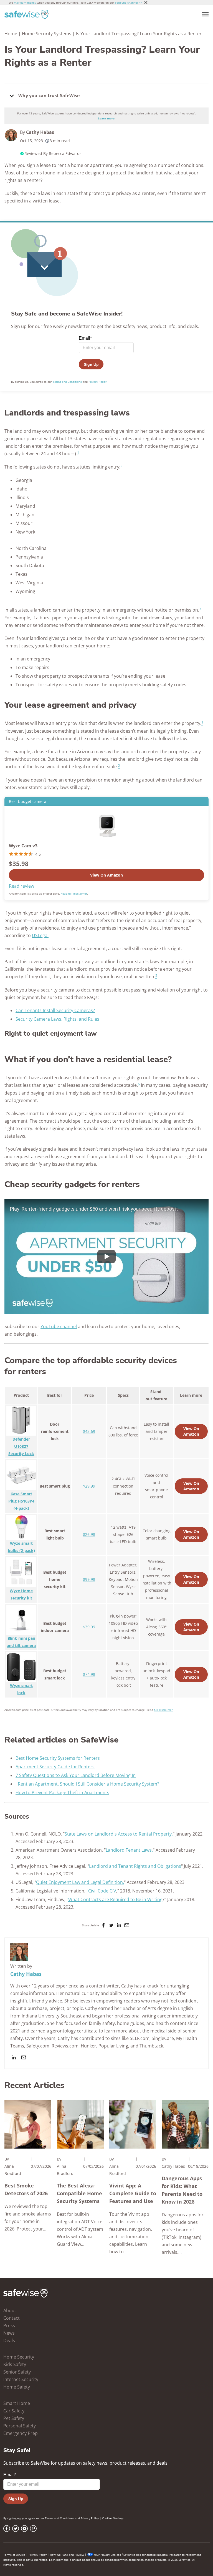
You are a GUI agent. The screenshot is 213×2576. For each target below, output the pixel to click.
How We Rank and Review (67, 2555)
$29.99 (89, 1486)
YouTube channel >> (128, 2)
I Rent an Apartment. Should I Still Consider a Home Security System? (87, 1784)
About (10, 2310)
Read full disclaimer (74, 893)
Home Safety (17, 2387)
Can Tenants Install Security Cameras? (55, 1010)
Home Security (19, 2357)
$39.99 (89, 1627)
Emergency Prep (21, 2433)
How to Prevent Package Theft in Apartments (62, 1793)
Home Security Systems (47, 34)
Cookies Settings (113, 2518)
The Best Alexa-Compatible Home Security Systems (79, 2193)
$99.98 (89, 1579)
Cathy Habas (40, 132)
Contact (12, 2318)
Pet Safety (14, 2418)
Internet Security (21, 2379)
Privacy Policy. (98, 382)
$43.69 (89, 1431)
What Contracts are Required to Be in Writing (115, 1899)
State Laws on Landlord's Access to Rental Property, (119, 1834)
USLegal (40, 935)
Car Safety (14, 2411)
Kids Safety (15, 2364)
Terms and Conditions (68, 382)
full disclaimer (163, 1710)
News (9, 2333)
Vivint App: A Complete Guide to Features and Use (133, 2193)
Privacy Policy (90, 2518)
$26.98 (89, 1534)
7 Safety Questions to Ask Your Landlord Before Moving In (76, 1775)
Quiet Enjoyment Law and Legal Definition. (80, 1882)
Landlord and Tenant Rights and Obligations (135, 1866)
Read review (21, 886)
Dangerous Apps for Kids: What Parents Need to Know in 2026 (182, 2190)
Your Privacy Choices (107, 2555)
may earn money (25, 2)
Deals (9, 2340)
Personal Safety (20, 2426)
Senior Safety (17, 2372)
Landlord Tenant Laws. (129, 1850)
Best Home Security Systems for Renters (58, 1758)
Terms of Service (14, 2555)
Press (9, 2325)
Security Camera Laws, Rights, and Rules (57, 1019)
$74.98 (89, 1674)
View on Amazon (106, 875)
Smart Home (17, 2403)
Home (11, 34)
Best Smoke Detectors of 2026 (26, 2189)
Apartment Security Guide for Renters (55, 1767)
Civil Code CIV (102, 1891)
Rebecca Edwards (65, 153)
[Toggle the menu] (205, 14)
